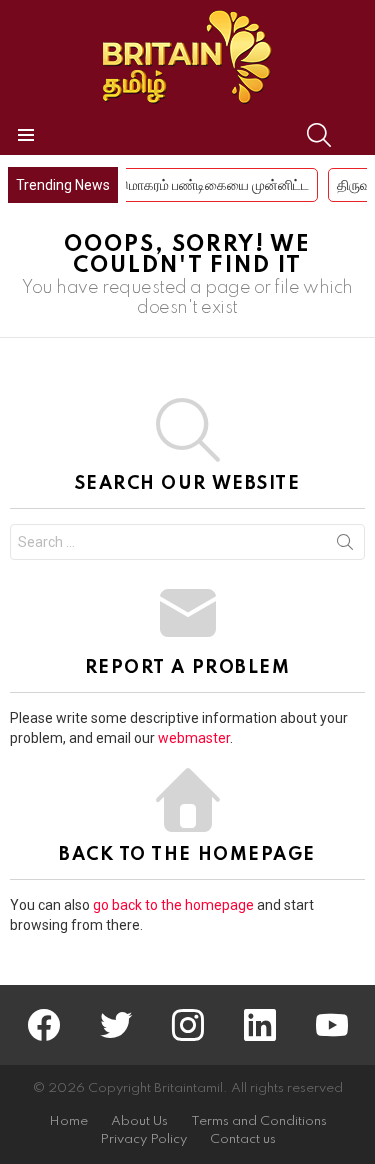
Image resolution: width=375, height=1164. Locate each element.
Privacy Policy (143, 1139)
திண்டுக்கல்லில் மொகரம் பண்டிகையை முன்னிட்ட (160, 185)
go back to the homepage (173, 905)
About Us (139, 1121)
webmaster (194, 738)
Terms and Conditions (259, 1121)
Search (345, 546)
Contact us (243, 1139)
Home (68, 1121)
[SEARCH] (319, 135)
